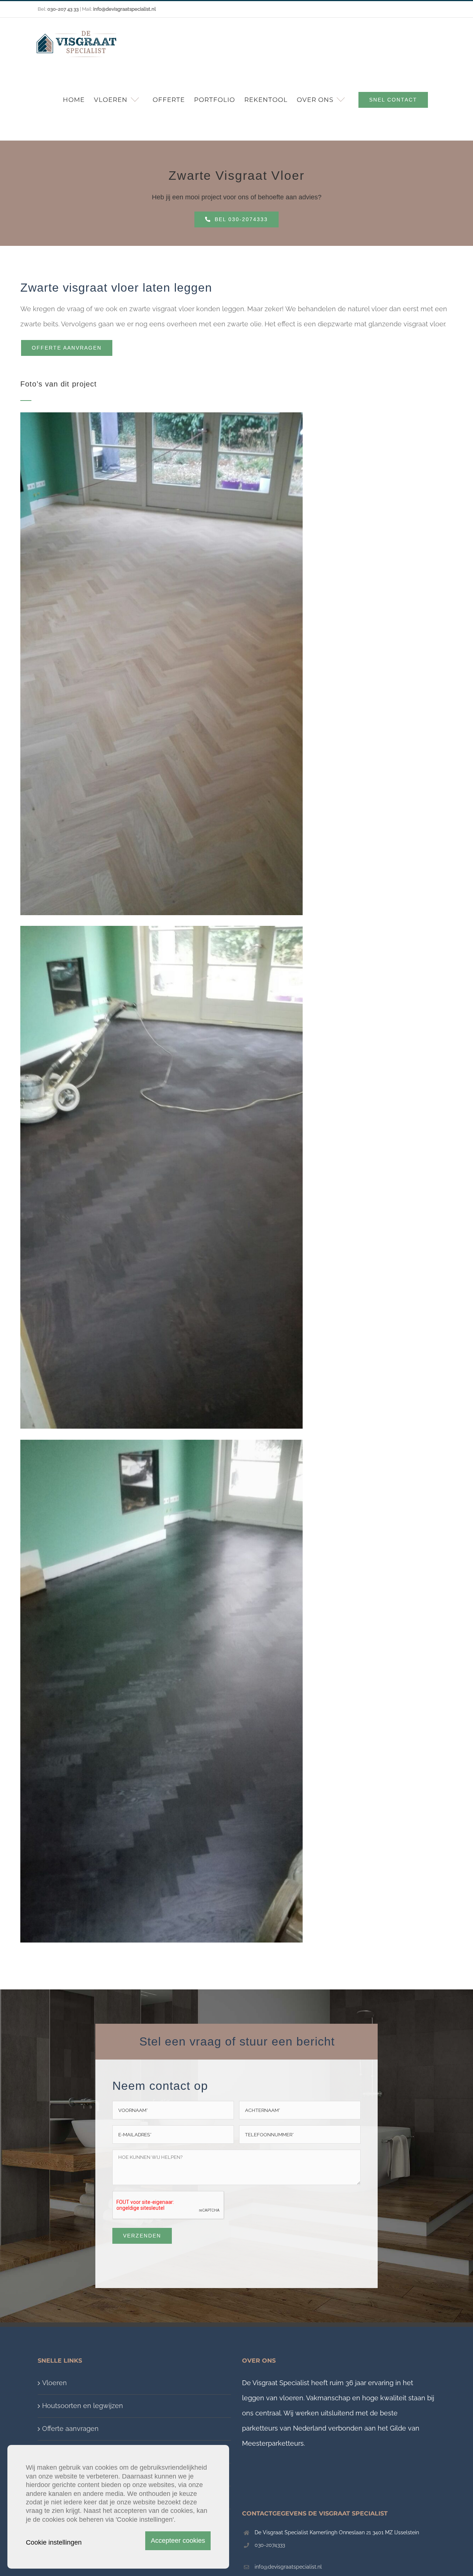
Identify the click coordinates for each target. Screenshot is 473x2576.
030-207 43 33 (63, 9)
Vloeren (55, 2383)
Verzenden (142, 2236)
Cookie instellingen (54, 2542)
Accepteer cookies (178, 2541)
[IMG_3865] (161, 415)
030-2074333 (270, 2545)
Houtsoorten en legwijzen (83, 2406)
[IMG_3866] (161, 929)
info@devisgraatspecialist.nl (288, 2567)
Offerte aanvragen (70, 2429)
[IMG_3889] (161, 1443)
